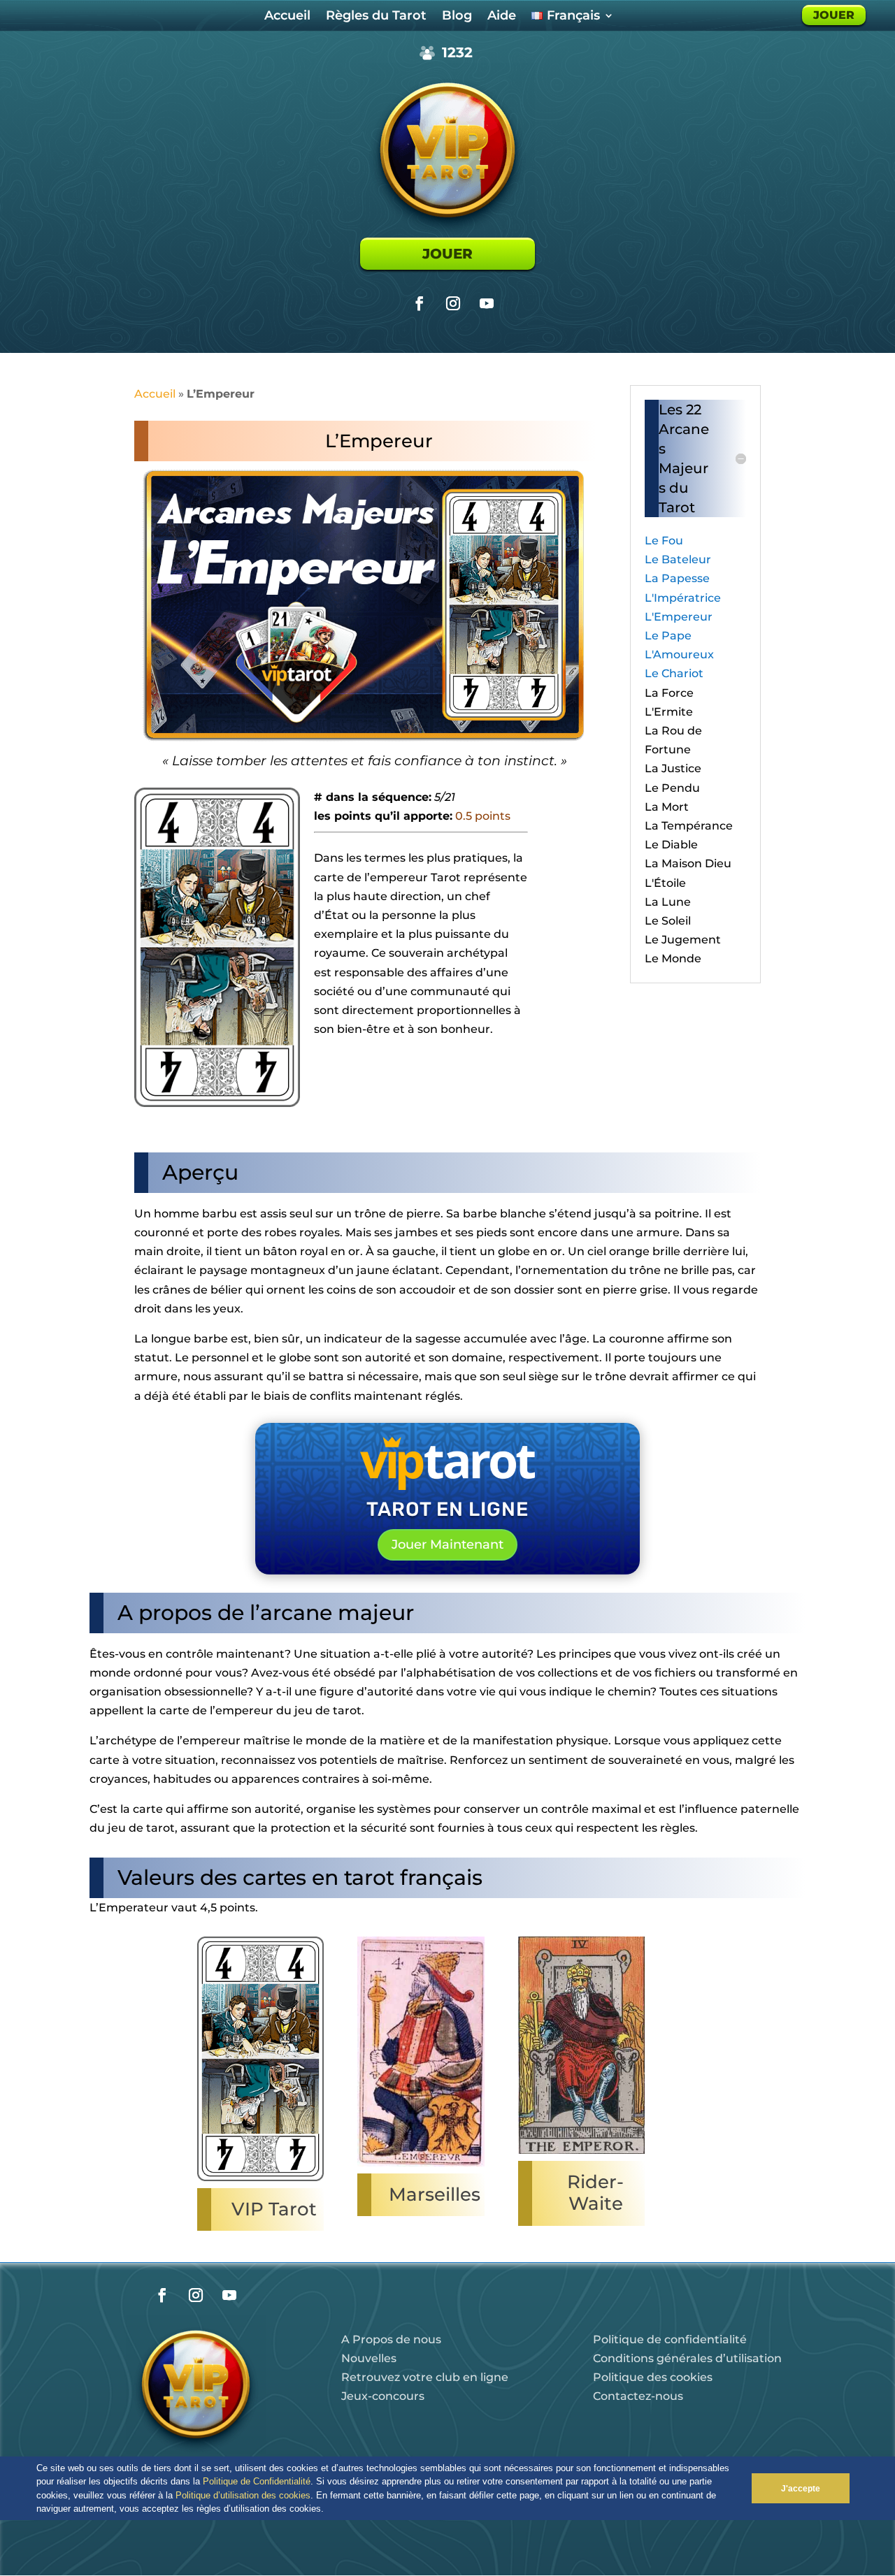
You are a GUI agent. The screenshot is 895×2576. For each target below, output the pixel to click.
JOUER (834, 15)
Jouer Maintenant (447, 1544)
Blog (457, 17)
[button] (328, 2510)
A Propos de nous (391, 2339)
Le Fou (664, 541)
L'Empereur (679, 617)
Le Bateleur (678, 559)
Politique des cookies (653, 2377)
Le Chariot (674, 673)
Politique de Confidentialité (257, 2481)
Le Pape (668, 636)
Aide (502, 17)
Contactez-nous (638, 2396)
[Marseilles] (421, 2166)
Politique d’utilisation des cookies (243, 2495)
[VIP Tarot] (261, 2181)
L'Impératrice (683, 598)
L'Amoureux (679, 654)
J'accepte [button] (801, 2488)
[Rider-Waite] (582, 2154)
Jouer (447, 254)
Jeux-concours (383, 2396)
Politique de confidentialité (670, 2339)
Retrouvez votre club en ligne (425, 2377)
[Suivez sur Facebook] (420, 303)
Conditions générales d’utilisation (687, 2358)
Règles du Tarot (376, 17)
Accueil (287, 17)
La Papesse (677, 578)
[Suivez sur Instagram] (453, 303)
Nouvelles (369, 2358)
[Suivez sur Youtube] (487, 303)
